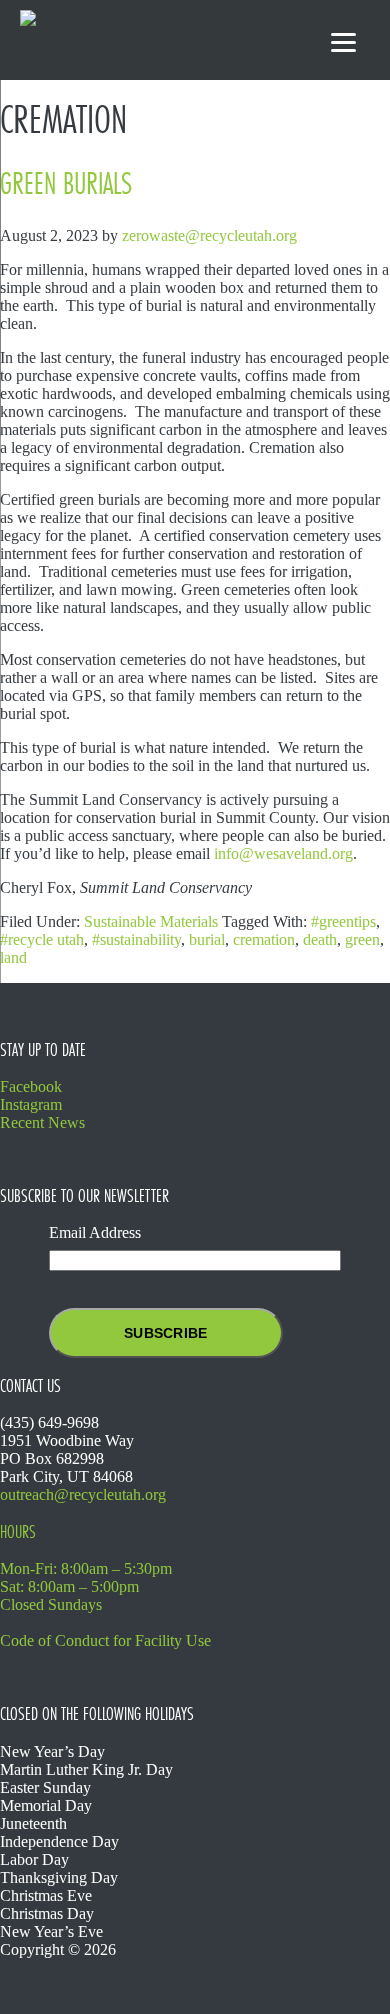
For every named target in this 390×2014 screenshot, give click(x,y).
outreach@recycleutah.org (83, 1494)
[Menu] (343, 42)
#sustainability (136, 939)
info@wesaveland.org (283, 853)
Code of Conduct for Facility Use (105, 1640)
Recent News (42, 1122)
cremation (264, 939)
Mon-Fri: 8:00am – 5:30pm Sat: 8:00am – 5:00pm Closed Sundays (86, 1586)
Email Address (95, 1232)
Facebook (31, 1086)
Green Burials (66, 183)
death (320, 939)
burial (207, 939)
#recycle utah (42, 939)
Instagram (31, 1104)
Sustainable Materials (151, 921)
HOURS (18, 1532)
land (13, 957)
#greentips (343, 921)
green (362, 939)
